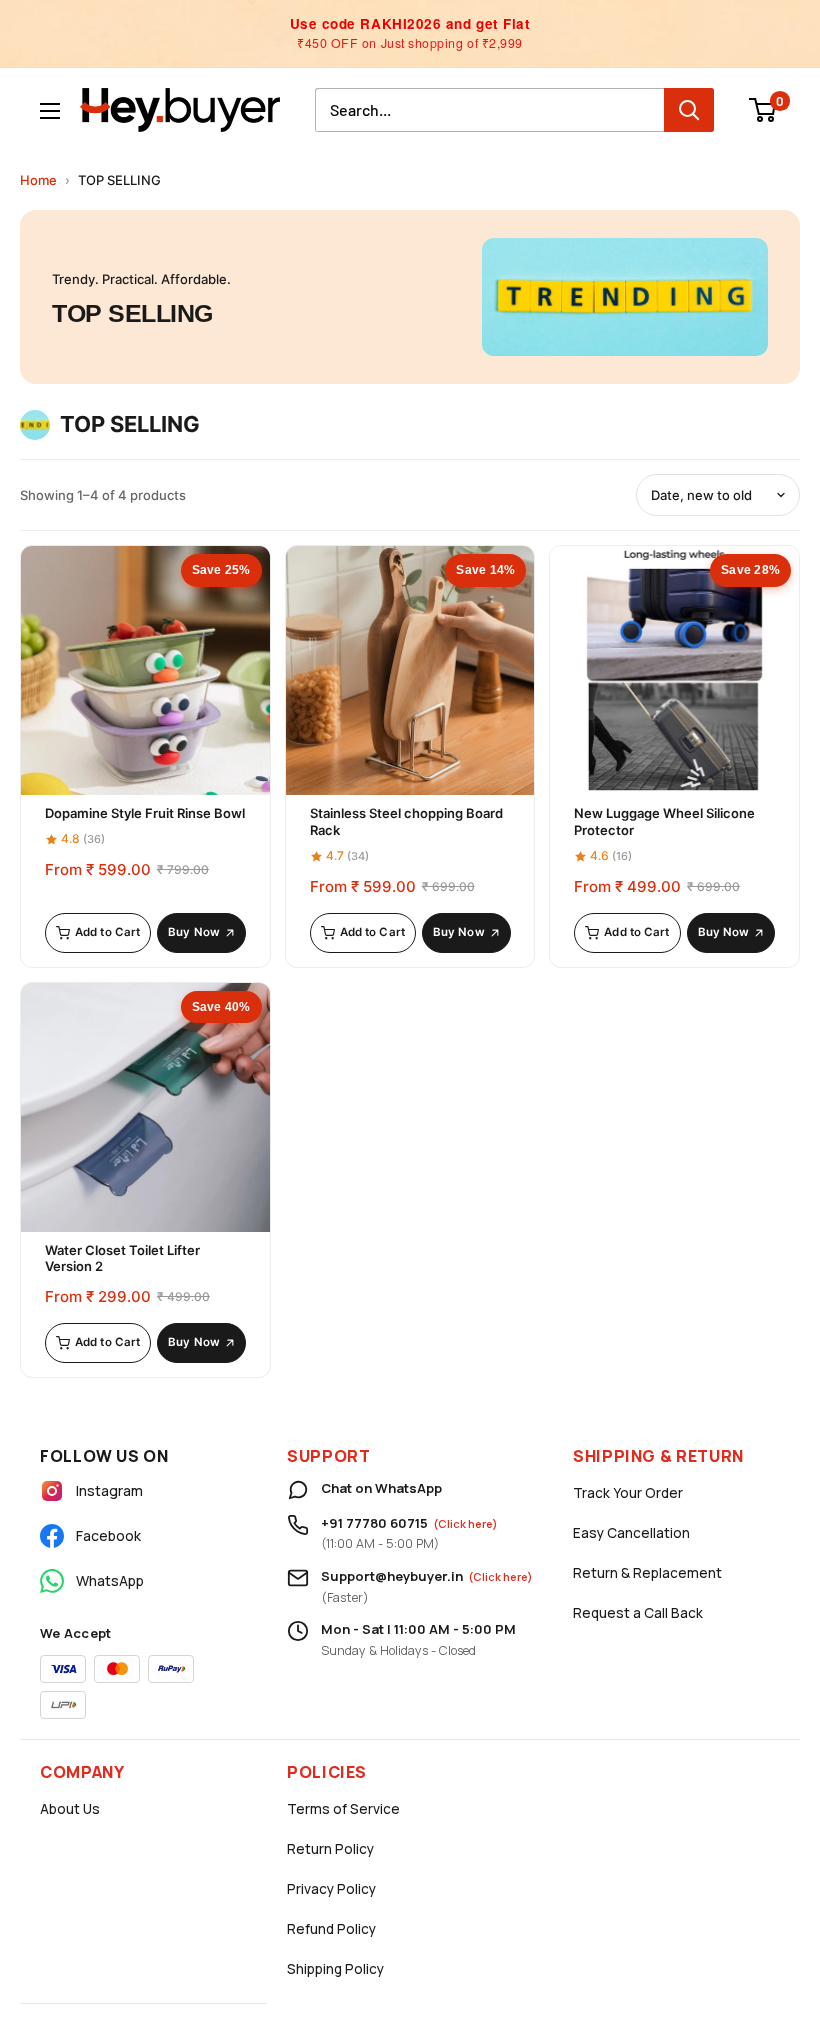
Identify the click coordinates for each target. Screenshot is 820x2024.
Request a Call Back (638, 1613)
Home (38, 180)
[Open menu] (50, 111)
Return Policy (330, 1849)
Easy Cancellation (631, 1533)
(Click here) (465, 1523)
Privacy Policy (331, 1889)
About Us (70, 1809)
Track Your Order (628, 1493)
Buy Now (194, 932)
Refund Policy (331, 1929)
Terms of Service (343, 1809)
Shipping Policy (335, 1969)
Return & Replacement (647, 1573)
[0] (763, 110)
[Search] (689, 110)
